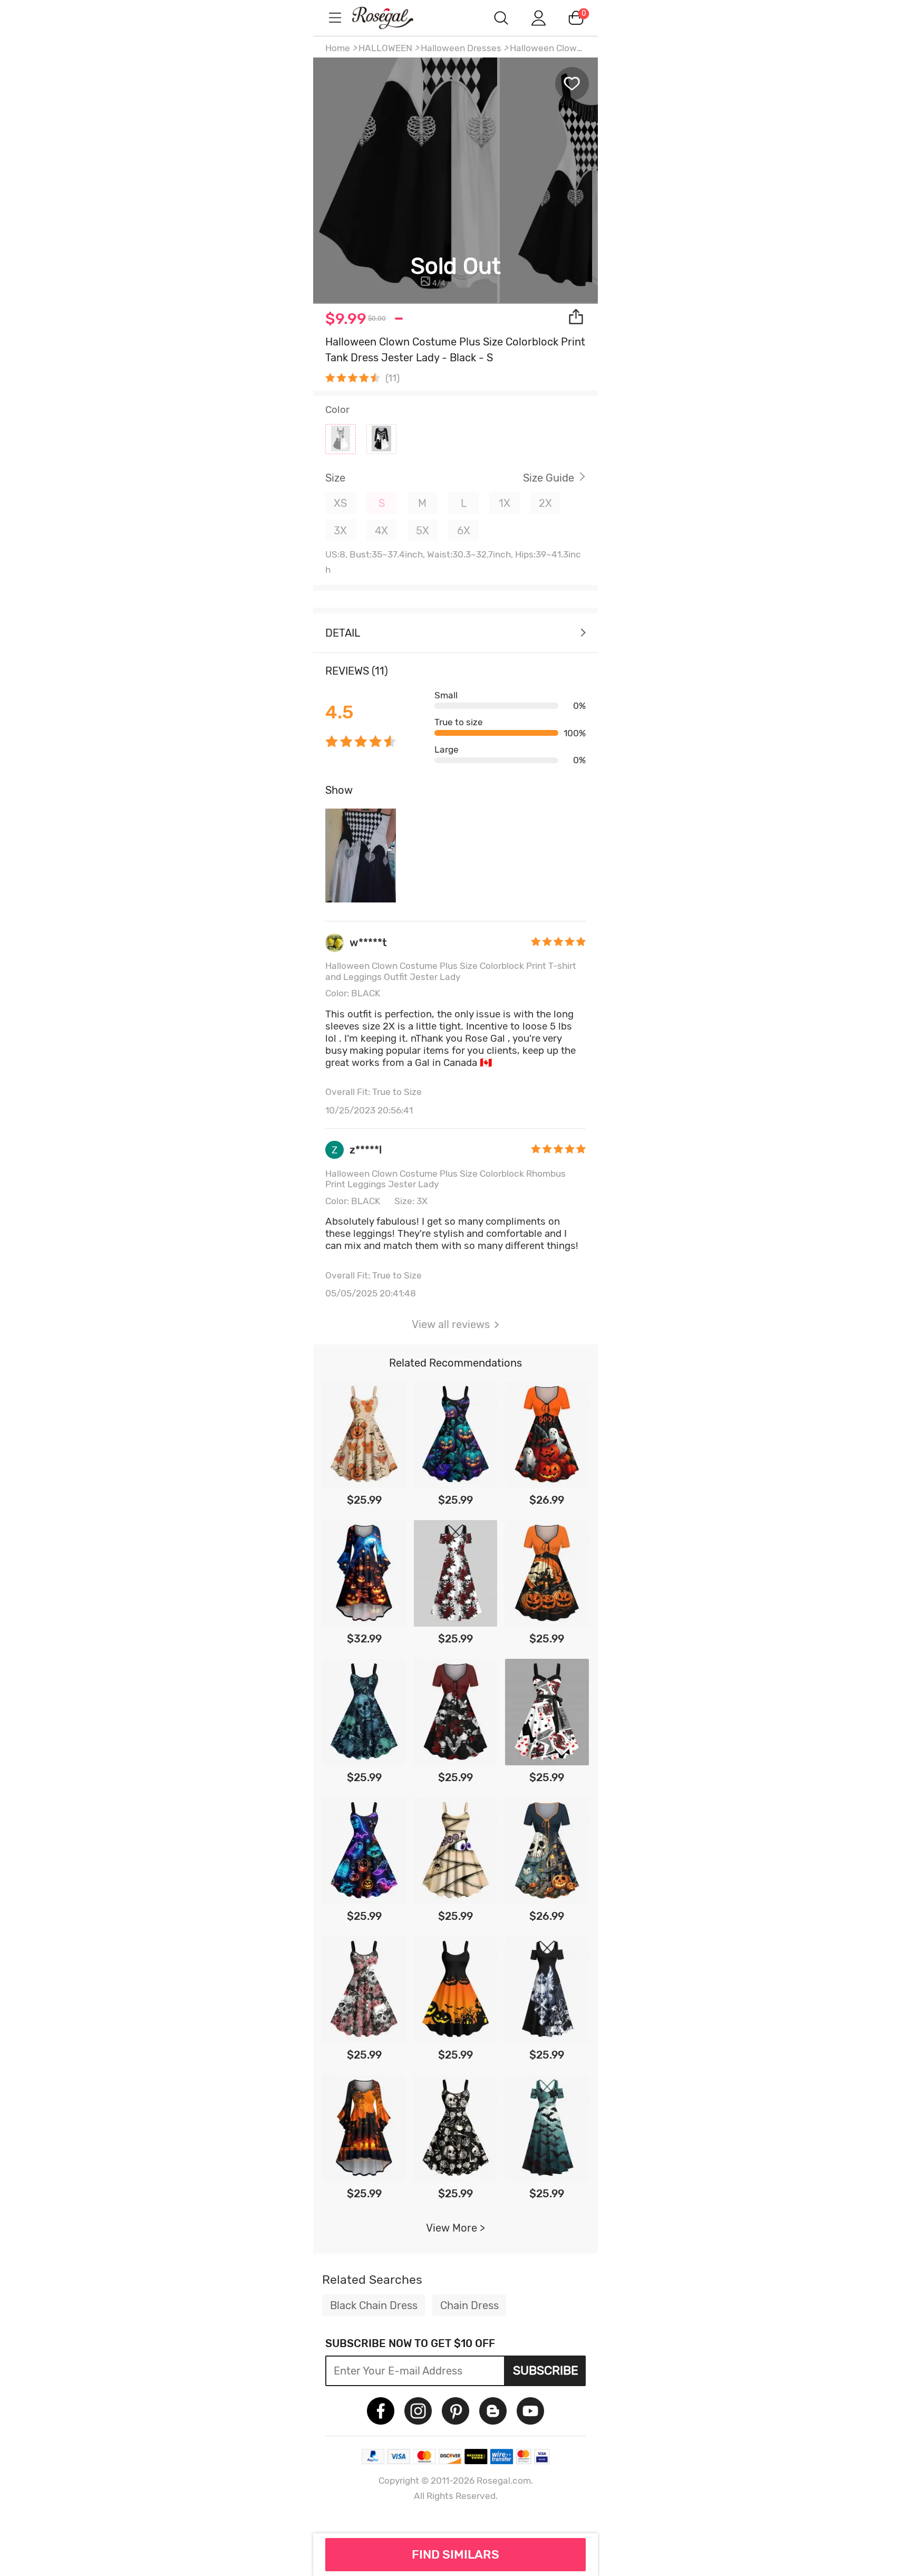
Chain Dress (469, 2305)
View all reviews (451, 1324)
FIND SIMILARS (455, 2554)
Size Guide (549, 478)
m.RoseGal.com (392, 18)
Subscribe (546, 2370)
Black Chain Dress (374, 2305)
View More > (455, 2228)
